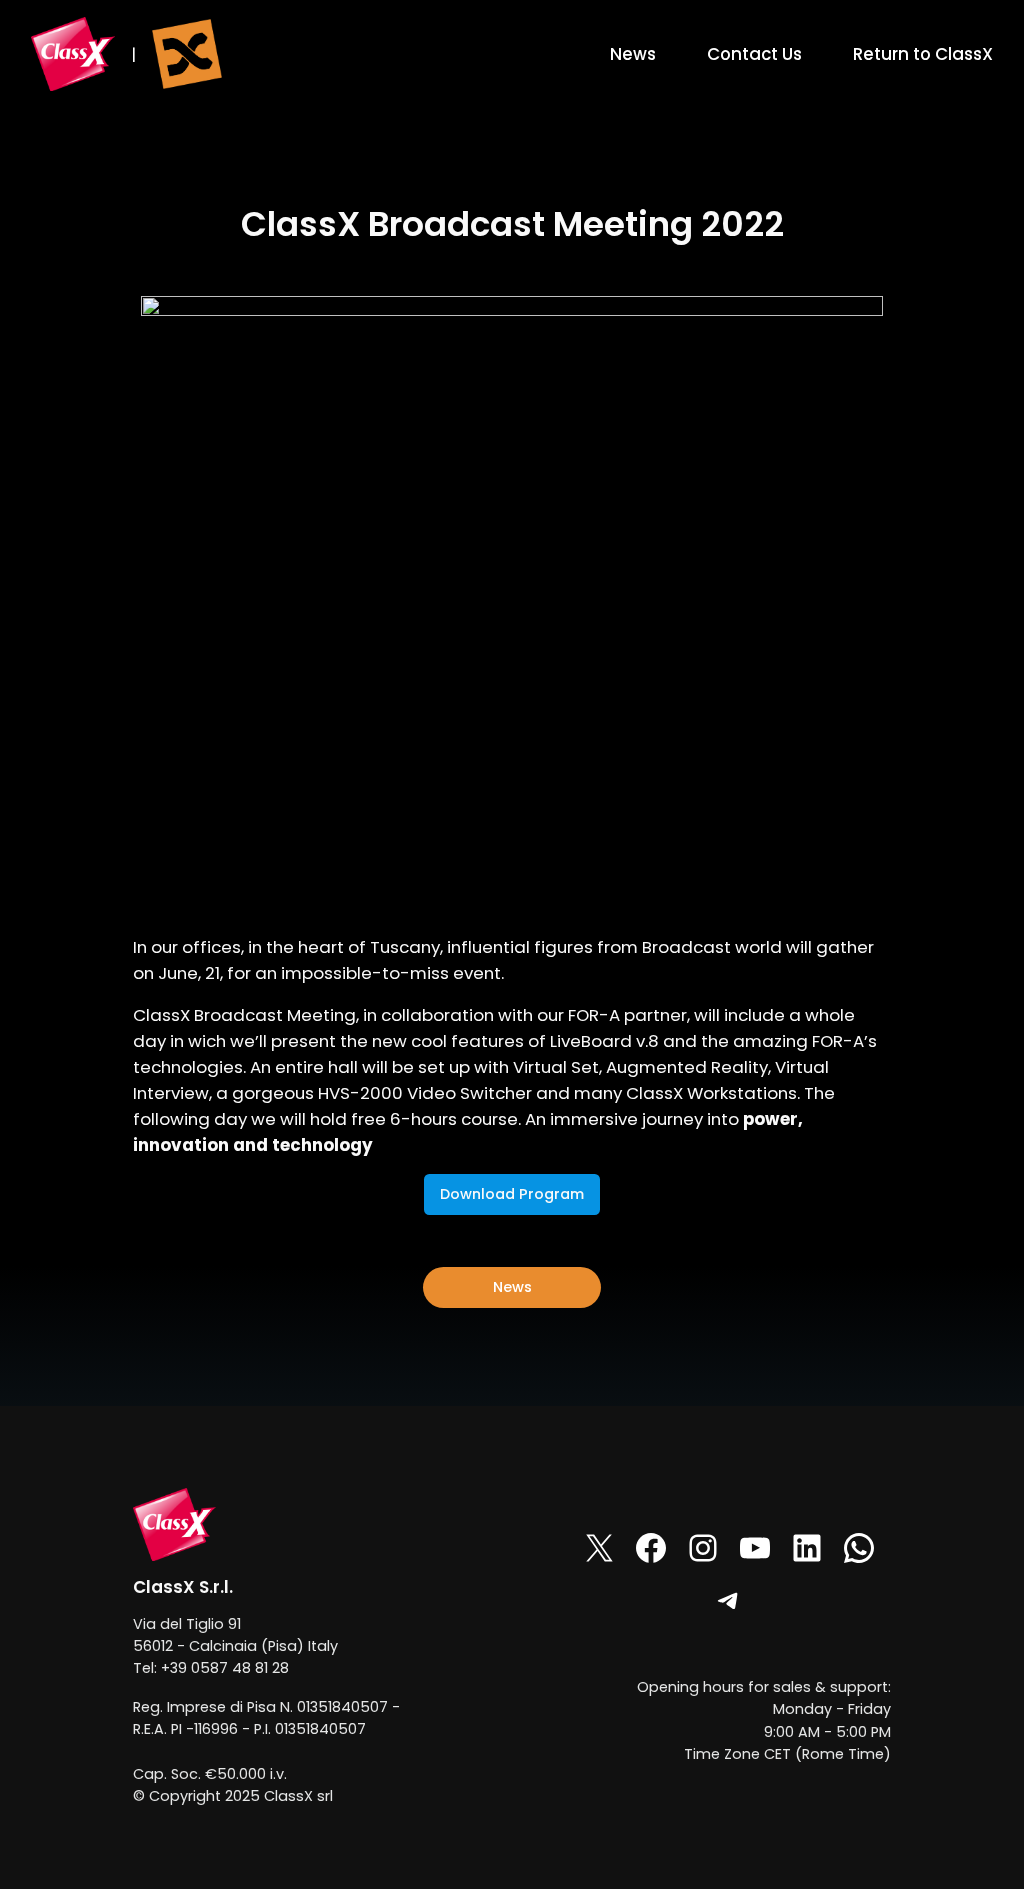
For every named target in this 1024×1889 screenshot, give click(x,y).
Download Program (512, 1194)
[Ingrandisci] (190, 1514)
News (512, 1287)
